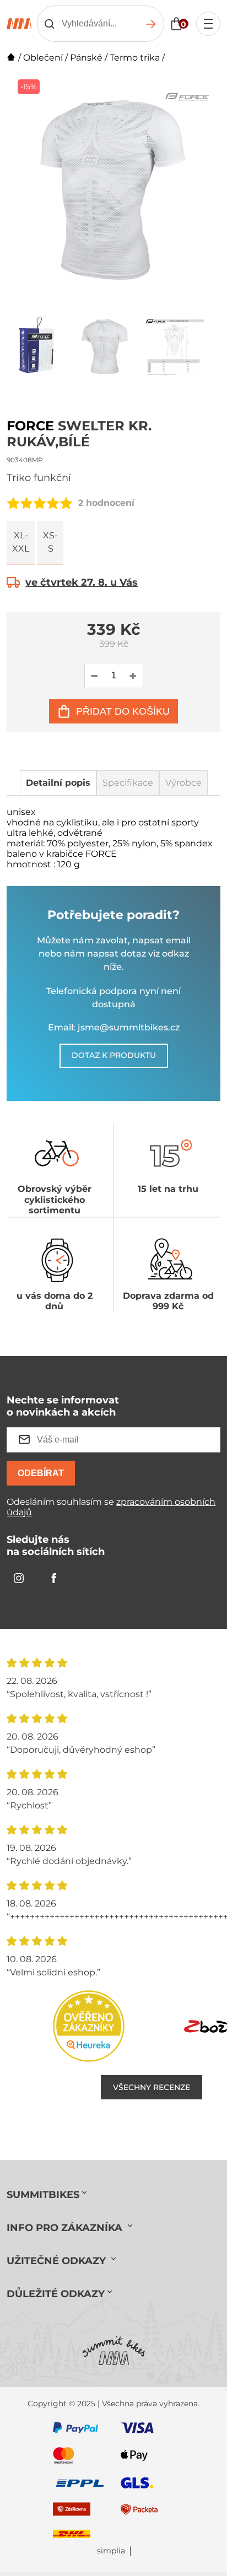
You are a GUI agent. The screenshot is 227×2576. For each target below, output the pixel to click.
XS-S (50, 542)
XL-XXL (21, 542)
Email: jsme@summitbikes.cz (114, 1027)
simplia (111, 2551)
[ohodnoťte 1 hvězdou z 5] (13, 503)
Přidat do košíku (123, 711)
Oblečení (43, 58)
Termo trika (135, 58)
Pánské (86, 58)
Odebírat (41, 1473)
